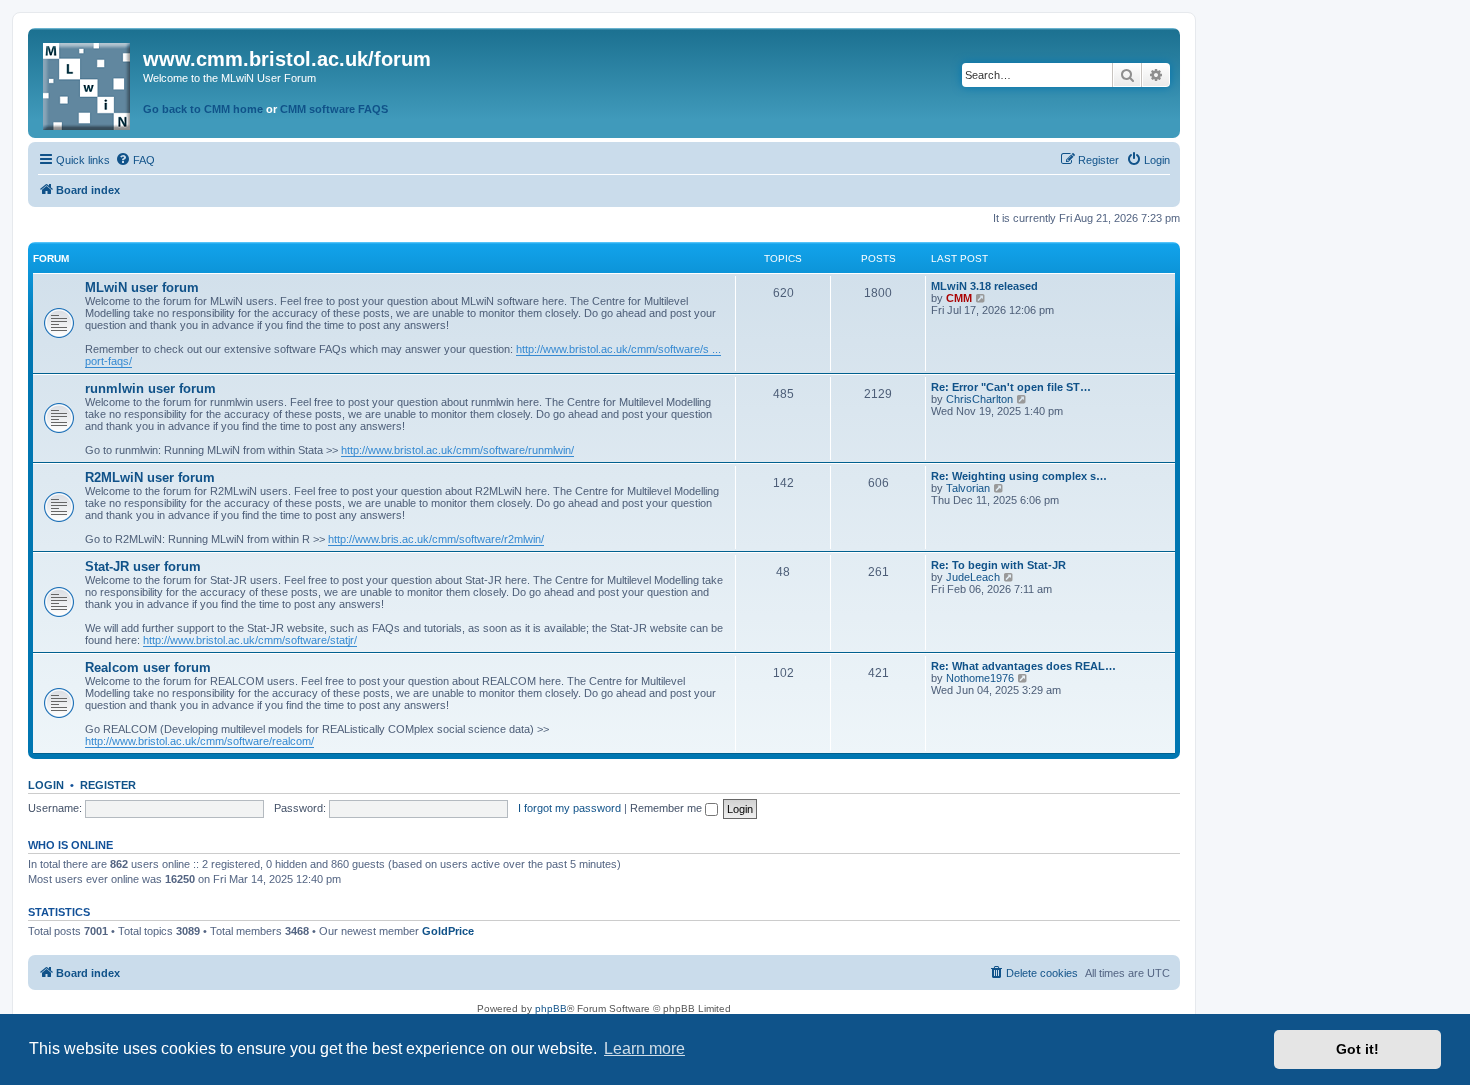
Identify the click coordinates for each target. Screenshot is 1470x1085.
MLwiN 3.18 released (984, 286)
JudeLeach (973, 577)
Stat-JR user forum (143, 566)
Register (108, 785)
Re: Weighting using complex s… (1019, 476)
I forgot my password (569, 808)
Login (46, 785)
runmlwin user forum (150, 388)
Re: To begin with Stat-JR (998, 565)
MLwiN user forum (142, 287)
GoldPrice (448, 931)
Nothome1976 (980, 678)
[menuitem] (135, 160)
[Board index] (88, 82)
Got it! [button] (1357, 1049)
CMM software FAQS (334, 109)
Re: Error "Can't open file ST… (1011, 387)
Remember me (667, 808)
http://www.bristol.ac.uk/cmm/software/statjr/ (250, 640)
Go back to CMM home (203, 109)
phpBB (551, 1008)
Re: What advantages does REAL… (1023, 666)
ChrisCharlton (979, 399)
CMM (959, 298)
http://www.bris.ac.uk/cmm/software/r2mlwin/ (436, 539)
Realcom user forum (148, 667)
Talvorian (968, 488)
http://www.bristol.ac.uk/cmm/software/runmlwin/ (457, 450)
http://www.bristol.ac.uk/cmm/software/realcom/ (199, 741)
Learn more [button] (644, 1048)
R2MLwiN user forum (150, 477)
